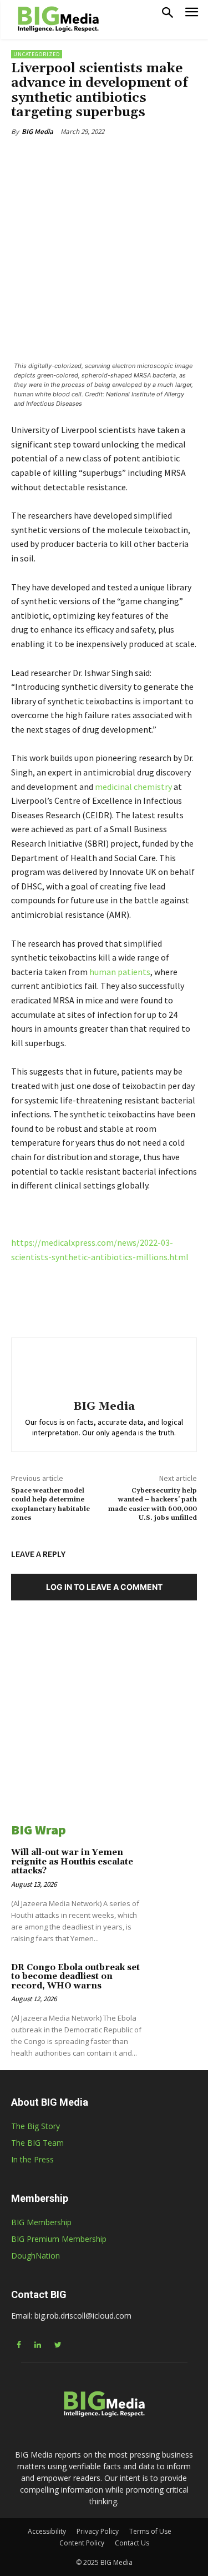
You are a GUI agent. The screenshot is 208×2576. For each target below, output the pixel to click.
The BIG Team (37, 2143)
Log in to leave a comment (104, 1587)
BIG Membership (41, 2222)
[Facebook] (57, 157)
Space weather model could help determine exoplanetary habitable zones (50, 1504)
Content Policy (82, 2543)
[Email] (134, 157)
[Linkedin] (83, 157)
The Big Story (35, 2126)
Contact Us (132, 2543)
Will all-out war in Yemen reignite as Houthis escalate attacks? (72, 1862)
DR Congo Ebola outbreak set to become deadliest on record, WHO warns (75, 1977)
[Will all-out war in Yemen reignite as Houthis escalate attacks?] (175, 1871)
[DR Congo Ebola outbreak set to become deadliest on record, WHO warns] (175, 1986)
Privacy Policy (98, 2531)
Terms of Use (150, 2531)
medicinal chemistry (133, 787)
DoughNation (35, 2256)
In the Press (32, 2159)
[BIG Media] (104, 1371)
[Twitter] (108, 157)
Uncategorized (37, 54)
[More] (160, 157)
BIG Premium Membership (59, 2239)
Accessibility (47, 2531)
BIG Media (37, 131)
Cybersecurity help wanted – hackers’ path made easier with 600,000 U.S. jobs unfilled (153, 1504)
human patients (120, 972)
